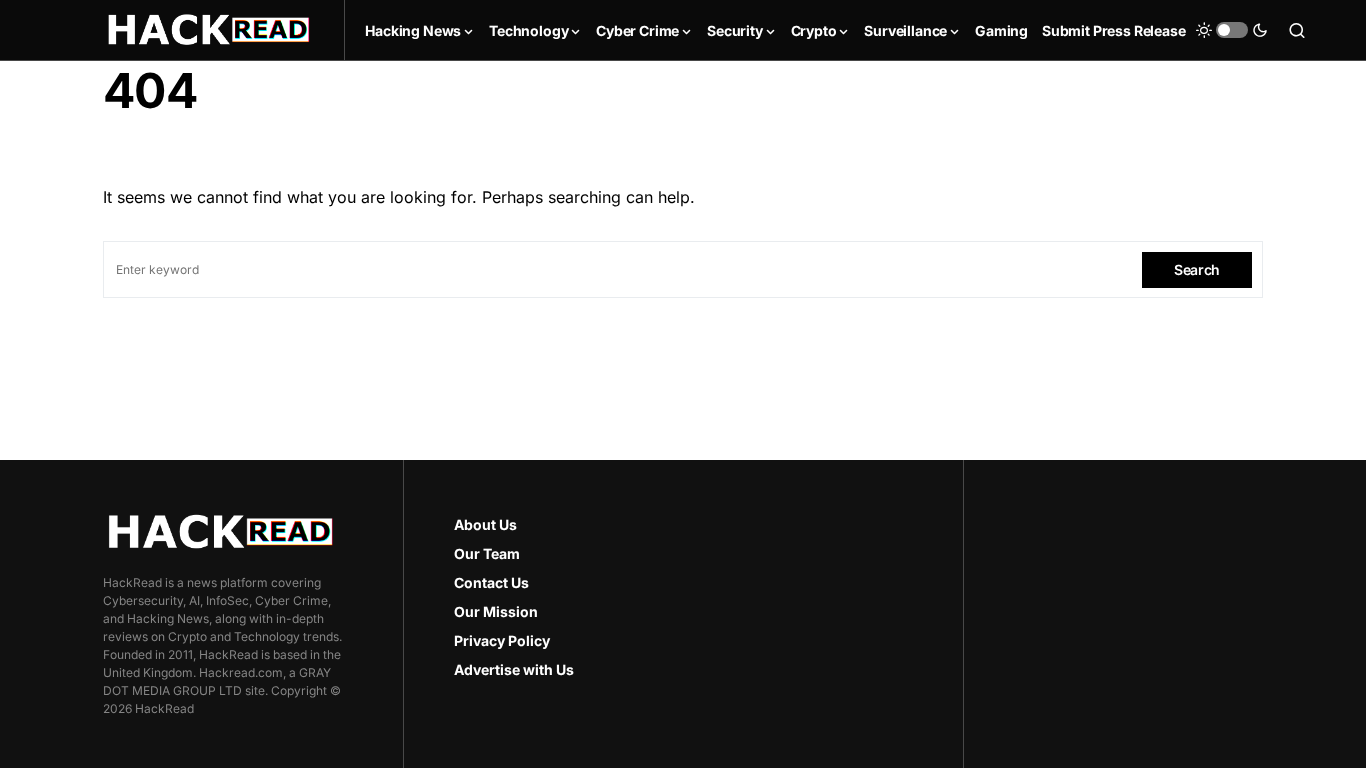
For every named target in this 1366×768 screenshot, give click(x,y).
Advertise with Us (514, 669)
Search (1197, 269)
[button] (1232, 30)
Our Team (487, 553)
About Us (485, 524)
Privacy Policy (502, 640)
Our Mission (496, 611)
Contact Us (491, 582)
